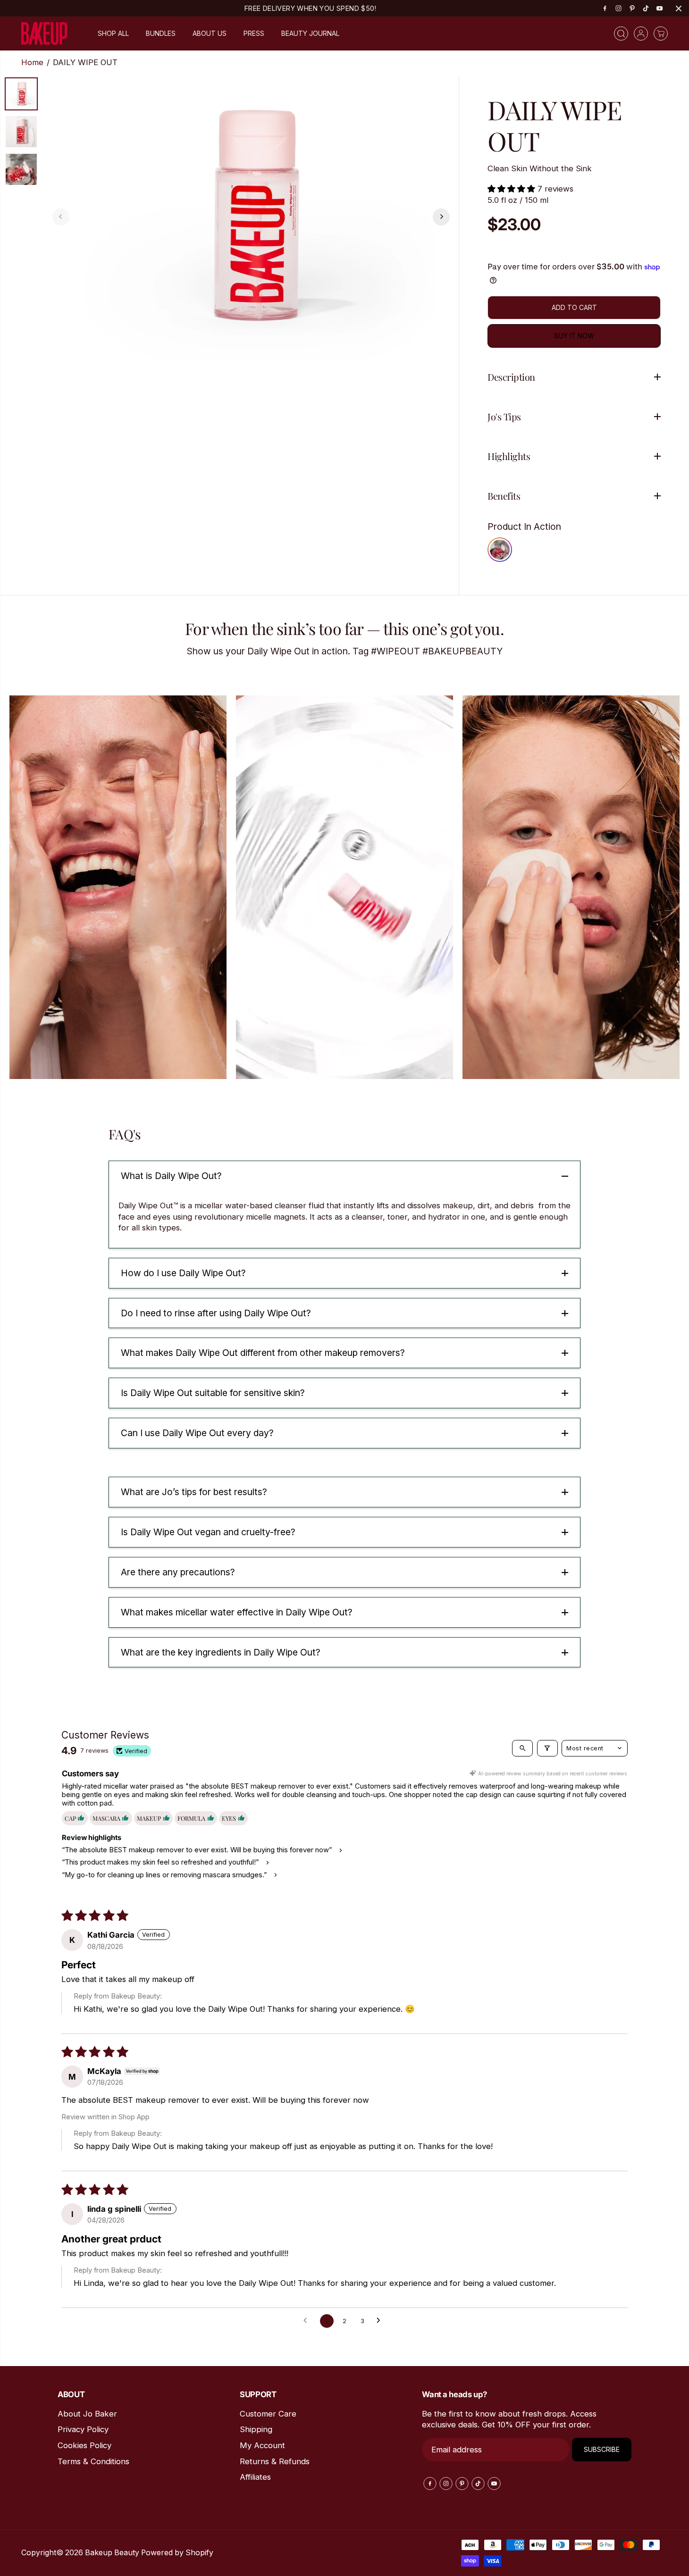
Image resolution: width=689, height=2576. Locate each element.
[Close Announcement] (679, 8)
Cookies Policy (84, 2445)
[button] (513, 189)
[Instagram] (619, 8)
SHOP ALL (113, 33)
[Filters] (547, 1748)
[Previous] (61, 217)
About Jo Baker (87, 2414)
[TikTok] (646, 8)
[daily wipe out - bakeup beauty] (251, 217)
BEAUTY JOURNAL (310, 33)
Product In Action (524, 527)
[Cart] (661, 33)
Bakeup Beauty (112, 2553)
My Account (262, 2445)
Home (32, 62)
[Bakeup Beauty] (45, 34)
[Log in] (641, 33)
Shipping (256, 2429)
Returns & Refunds (275, 2461)
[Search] (621, 33)
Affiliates (255, 2477)
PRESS (254, 33)
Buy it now (574, 336)
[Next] (441, 217)
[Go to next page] (381, 2321)
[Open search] (522, 1748)
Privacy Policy (83, 2429)
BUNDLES (161, 33)
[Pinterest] (632, 8)
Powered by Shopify (177, 2553)
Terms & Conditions (93, 2461)
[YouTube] (660, 8)
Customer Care (268, 2414)
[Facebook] (605, 8)
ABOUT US (210, 33)
